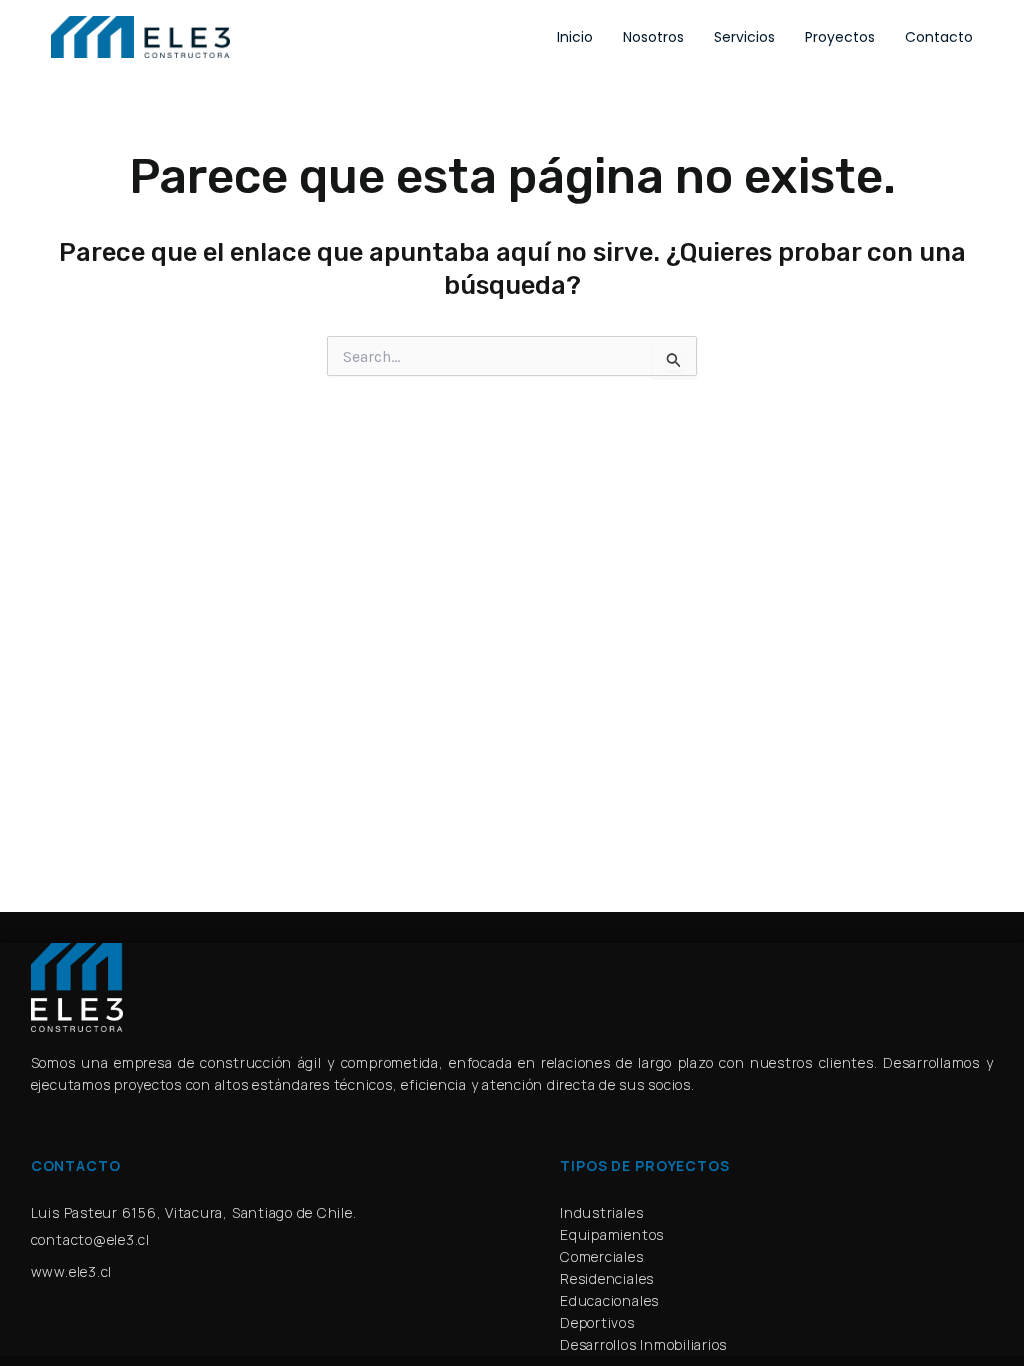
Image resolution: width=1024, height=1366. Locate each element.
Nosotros (653, 37)
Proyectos (840, 37)
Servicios (744, 37)
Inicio (575, 37)
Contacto (939, 37)
